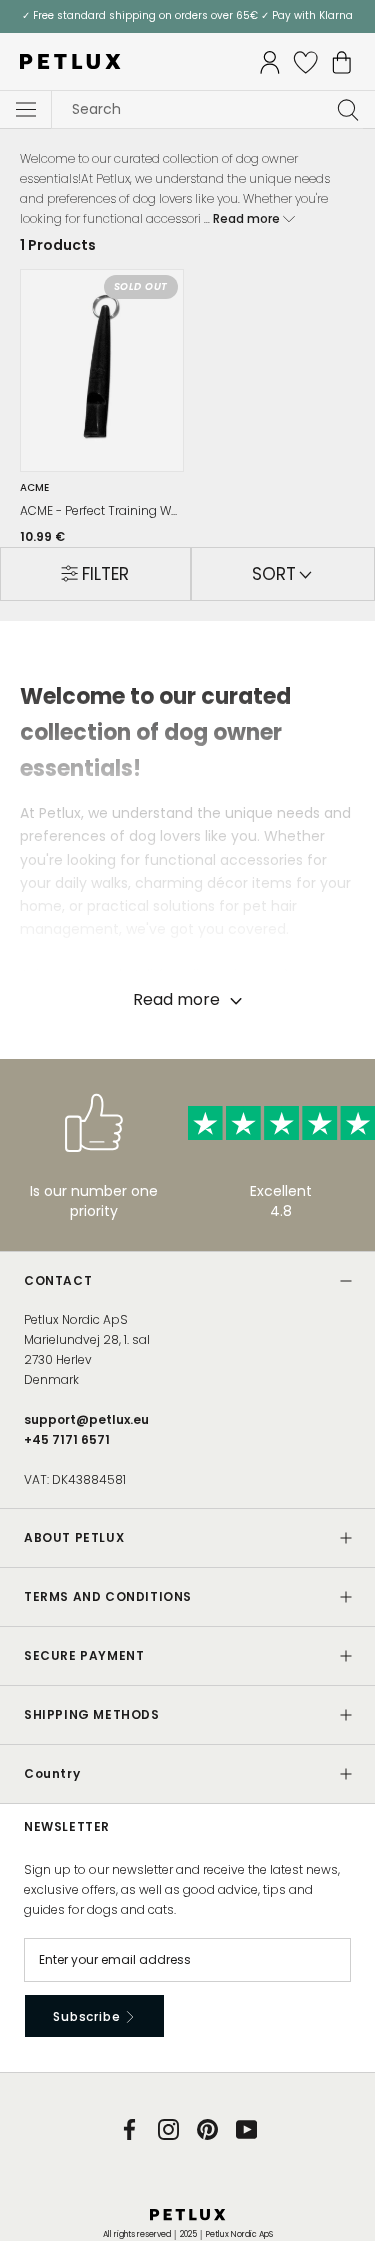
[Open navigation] (26, 110)
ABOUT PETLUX (74, 1537)
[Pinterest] (207, 2128)
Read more (248, 218)
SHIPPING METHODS (92, 1714)
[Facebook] (129, 2128)
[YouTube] (246, 2128)
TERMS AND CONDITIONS (108, 1596)
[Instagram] (168, 2128)
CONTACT (58, 1280)
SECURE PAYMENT (84, 1655)
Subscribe (88, 2016)
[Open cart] (342, 62)
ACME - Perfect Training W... (98, 511)
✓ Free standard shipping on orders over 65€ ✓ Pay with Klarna (187, 15)
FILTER (105, 574)
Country (52, 1773)
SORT (276, 574)
